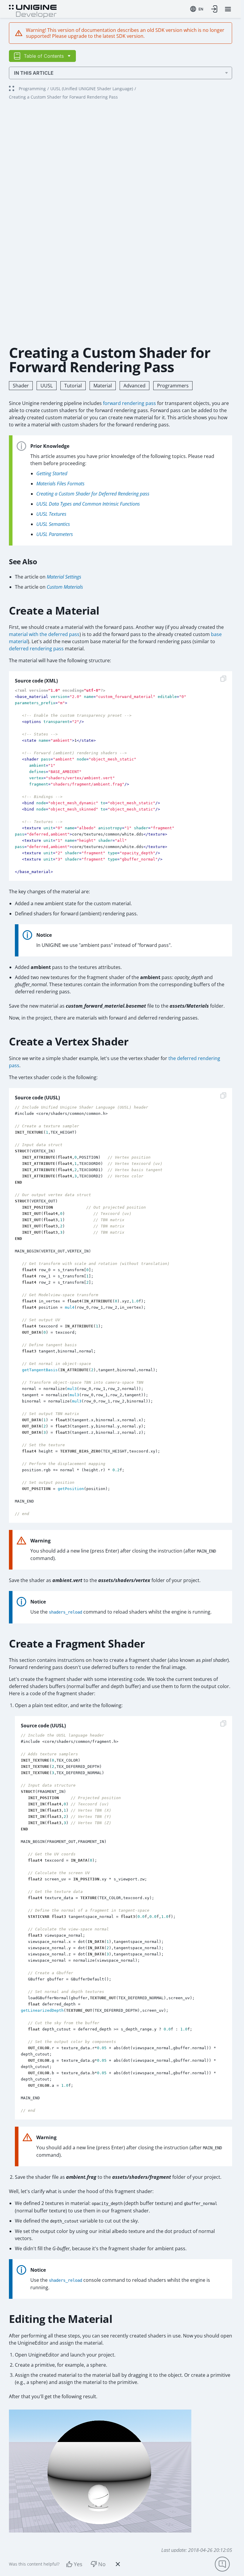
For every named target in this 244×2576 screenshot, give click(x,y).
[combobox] (197, 9)
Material (103, 386)
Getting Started (52, 473)
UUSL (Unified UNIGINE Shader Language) (92, 89)
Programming (32, 89)
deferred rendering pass (36, 649)
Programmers (173, 386)
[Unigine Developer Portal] (33, 11)
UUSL (47, 386)
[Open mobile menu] (228, 9)
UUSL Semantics (53, 524)
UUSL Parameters (55, 534)
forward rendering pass (129, 403)
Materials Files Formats (60, 484)
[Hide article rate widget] (118, 2564)
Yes (78, 2564)
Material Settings (64, 577)
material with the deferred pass (44, 634)
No (102, 2564)
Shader (21, 386)
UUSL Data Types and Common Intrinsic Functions (88, 504)
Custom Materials (65, 587)
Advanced (134, 386)
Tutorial (73, 386)
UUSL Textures (51, 514)
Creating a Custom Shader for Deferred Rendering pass (93, 494)
